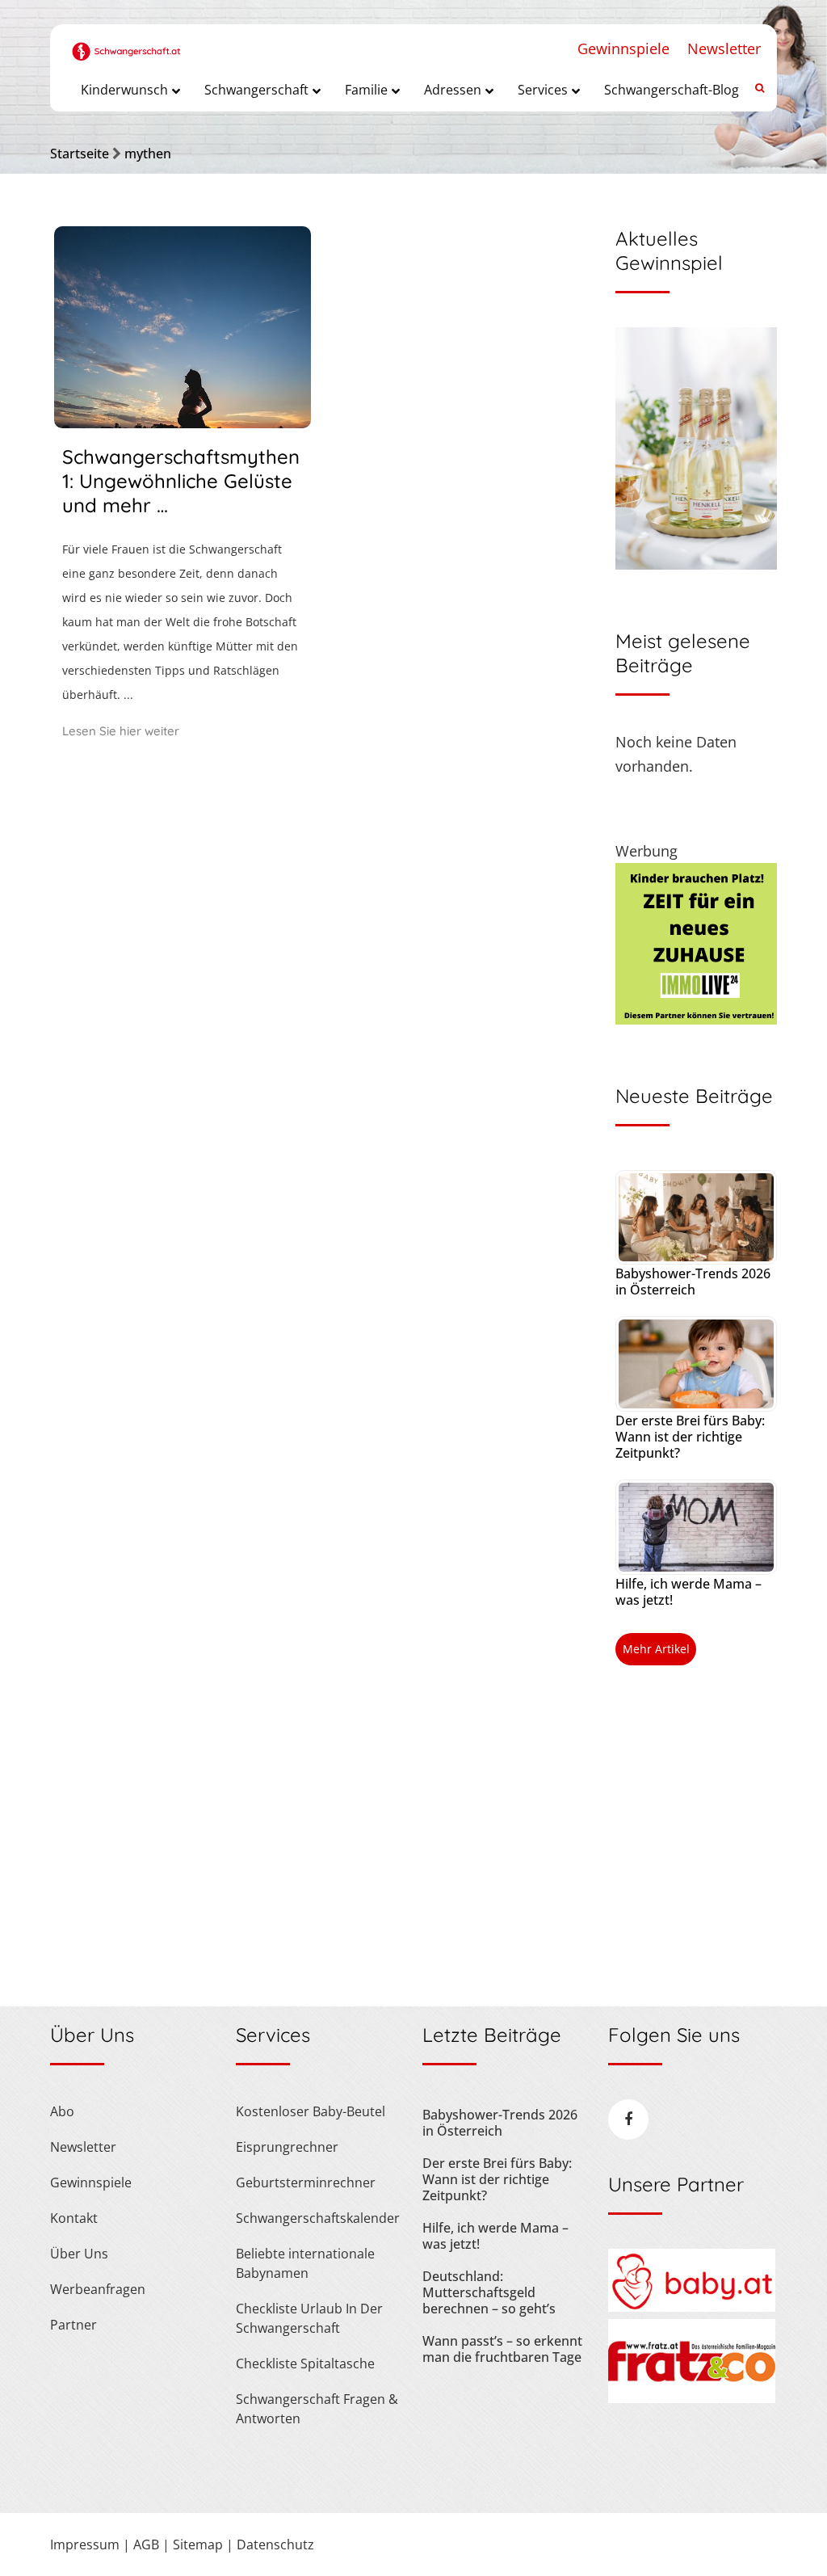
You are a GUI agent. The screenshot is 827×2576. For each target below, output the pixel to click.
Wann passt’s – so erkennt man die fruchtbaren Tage (502, 2349)
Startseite (80, 154)
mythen (148, 154)
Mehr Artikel (656, 1649)
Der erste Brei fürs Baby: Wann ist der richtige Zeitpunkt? (690, 1437)
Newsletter (724, 48)
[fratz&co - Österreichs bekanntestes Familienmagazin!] (692, 2398)
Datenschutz (275, 2544)
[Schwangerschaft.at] (126, 42)
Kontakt (74, 2218)
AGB (146, 2544)
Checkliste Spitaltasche (305, 2363)
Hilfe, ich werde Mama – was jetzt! (688, 1592)
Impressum (85, 2544)
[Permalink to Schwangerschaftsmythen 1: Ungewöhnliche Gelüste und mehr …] (183, 423)
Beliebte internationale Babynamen (305, 2263)
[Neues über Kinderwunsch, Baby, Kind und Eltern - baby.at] (692, 2307)
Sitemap (198, 2544)
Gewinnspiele (623, 48)
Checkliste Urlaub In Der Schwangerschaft (309, 2318)
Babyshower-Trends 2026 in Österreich (693, 1282)
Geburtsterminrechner (306, 2182)
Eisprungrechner (287, 2147)
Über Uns (79, 2254)
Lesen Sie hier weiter (121, 731)
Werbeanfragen (98, 2289)
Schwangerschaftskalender (318, 2218)
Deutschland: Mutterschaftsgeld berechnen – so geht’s (489, 2292)
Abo (62, 2111)
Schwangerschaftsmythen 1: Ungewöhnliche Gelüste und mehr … (181, 481)
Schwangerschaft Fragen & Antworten (317, 2409)
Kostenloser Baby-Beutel (311, 2111)
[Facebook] (628, 2119)
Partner (73, 2325)
